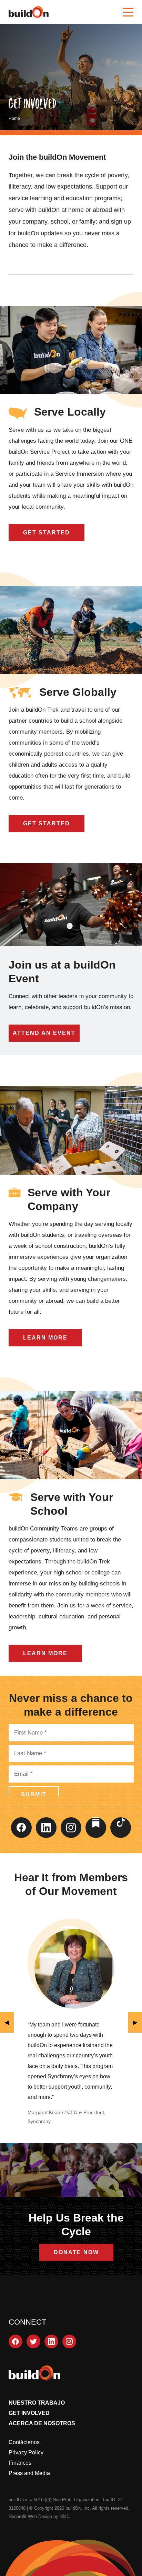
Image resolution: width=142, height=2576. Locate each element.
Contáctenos (24, 2442)
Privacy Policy (26, 2453)
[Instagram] (71, 1828)
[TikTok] (121, 1828)
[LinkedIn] (46, 1828)
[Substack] (96, 1828)
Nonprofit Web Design (30, 2516)
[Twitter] (33, 2341)
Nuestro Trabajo (37, 2403)
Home (14, 118)
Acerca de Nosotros (42, 2423)
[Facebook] (21, 1828)
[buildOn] (29, 12)
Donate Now (76, 2252)
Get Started (47, 533)
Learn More (45, 1338)
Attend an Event (44, 1033)
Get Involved (29, 2413)
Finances (20, 2463)
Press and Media (29, 2473)
